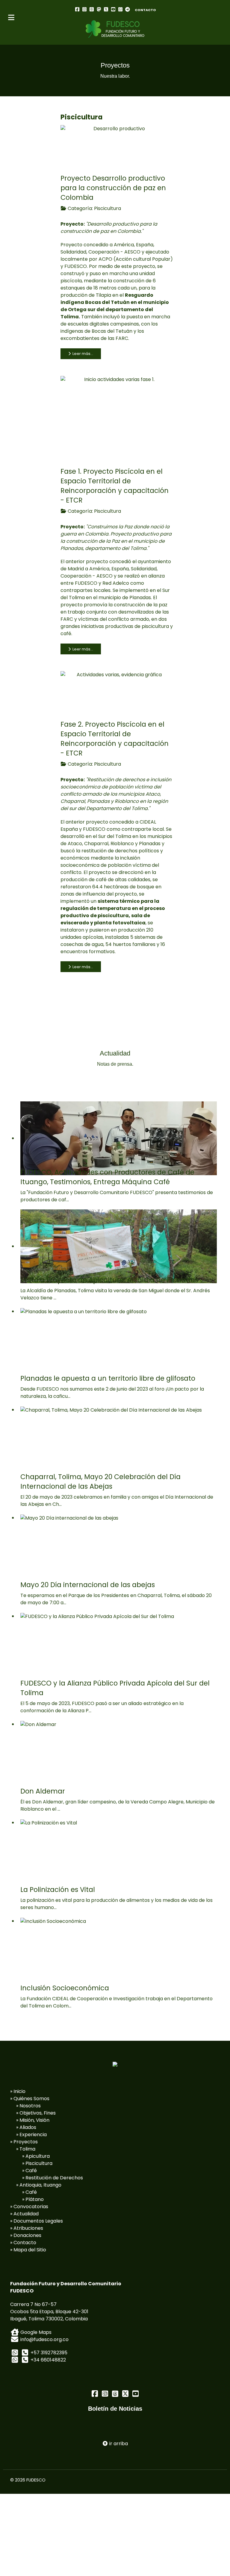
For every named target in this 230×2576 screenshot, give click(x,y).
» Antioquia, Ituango (39, 2185)
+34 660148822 (48, 2360)
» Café (29, 2171)
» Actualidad (24, 2214)
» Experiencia (31, 2135)
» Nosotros (28, 2106)
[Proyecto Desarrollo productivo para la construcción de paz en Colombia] (117, 146)
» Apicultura (36, 2156)
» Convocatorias (29, 2207)
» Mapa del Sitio (28, 2250)
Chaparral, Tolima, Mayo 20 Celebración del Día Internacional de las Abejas (100, 1482)
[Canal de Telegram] (128, 9)
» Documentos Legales (37, 2221)
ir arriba (118, 2444)
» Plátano (33, 2199)
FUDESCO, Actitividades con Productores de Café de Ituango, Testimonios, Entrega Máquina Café (107, 1177)
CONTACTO (145, 10)
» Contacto (23, 2243)
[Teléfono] (25, 2353)
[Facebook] (77, 9)
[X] (106, 9)
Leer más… (82, 354)
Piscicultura (108, 208)
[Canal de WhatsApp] (120, 9)
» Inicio (18, 2091)
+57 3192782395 (49, 2353)
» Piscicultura (37, 2163)
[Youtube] (113, 9)
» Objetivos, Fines (36, 2113)
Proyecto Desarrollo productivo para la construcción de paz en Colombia (113, 188)
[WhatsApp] (15, 2353)
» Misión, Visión (33, 2120)
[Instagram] (84, 9)
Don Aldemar (43, 1791)
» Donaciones (26, 2235)
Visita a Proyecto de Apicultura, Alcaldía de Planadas (109, 1280)
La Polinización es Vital (58, 1890)
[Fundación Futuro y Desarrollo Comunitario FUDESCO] (115, 29)
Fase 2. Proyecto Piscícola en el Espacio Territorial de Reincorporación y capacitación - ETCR (115, 739)
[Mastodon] (99, 9)
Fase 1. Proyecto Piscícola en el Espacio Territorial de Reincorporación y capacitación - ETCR (115, 486)
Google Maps (35, 2332)
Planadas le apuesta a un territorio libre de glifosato (108, 1378)
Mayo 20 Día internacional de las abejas (88, 1585)
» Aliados (26, 2127)
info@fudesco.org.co (44, 2339)
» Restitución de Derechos (53, 2178)
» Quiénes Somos (30, 2099)
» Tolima (26, 2149)
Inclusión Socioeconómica (65, 1988)
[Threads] (92, 9)
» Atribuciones (27, 2228)
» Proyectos (24, 2142)
